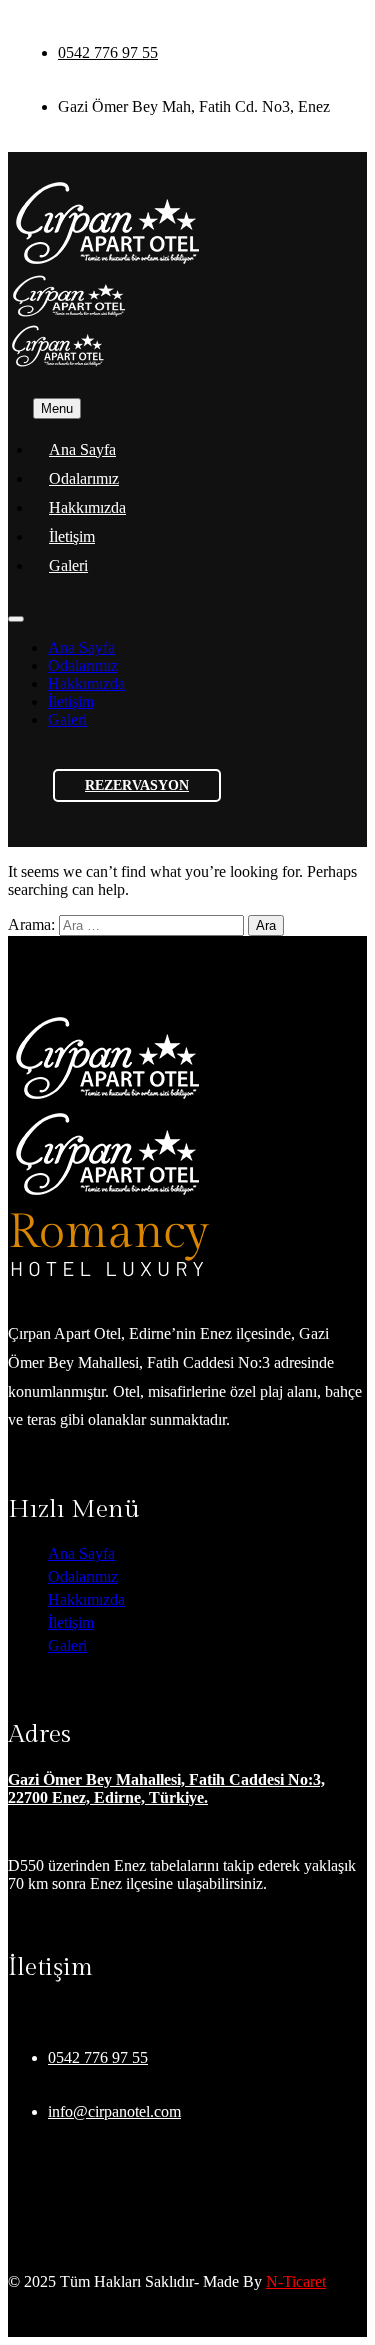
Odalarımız (84, 478)
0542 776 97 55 (108, 52)
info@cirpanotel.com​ (114, 2111)
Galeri (68, 565)
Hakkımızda (87, 507)
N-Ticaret (296, 2281)
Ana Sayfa (82, 449)
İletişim (72, 536)
